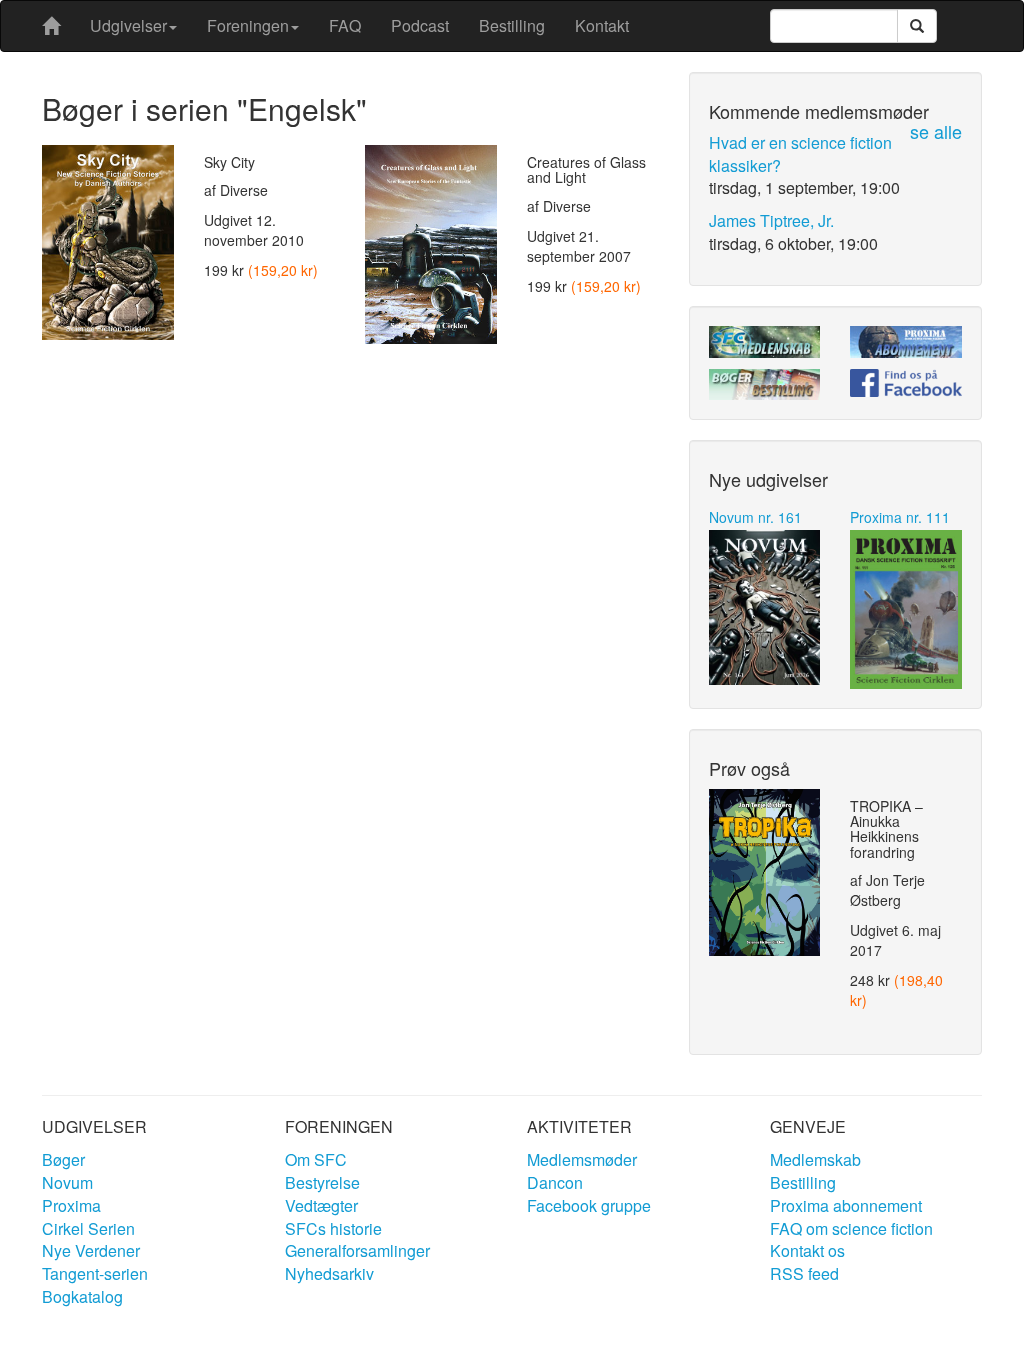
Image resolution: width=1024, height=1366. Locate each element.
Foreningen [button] (248, 25)
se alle (936, 131)
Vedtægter (321, 1205)
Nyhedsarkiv (329, 1273)
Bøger (63, 1159)
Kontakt (602, 25)
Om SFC (316, 1159)
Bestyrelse (322, 1182)
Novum (67, 1182)
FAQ (345, 25)
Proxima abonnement (846, 1205)
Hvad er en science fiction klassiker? (800, 154)
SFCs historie (333, 1228)
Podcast (420, 25)
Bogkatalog (82, 1296)
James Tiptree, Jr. (771, 220)
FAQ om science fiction (851, 1228)
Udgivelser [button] (128, 25)
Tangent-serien (95, 1273)
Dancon (555, 1182)
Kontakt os (807, 1250)
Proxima (71, 1205)
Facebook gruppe (589, 1205)
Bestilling (512, 25)
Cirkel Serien (88, 1228)
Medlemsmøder (582, 1159)
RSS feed (804, 1273)
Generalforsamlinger (357, 1250)
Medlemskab (815, 1159)
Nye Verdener (91, 1250)
